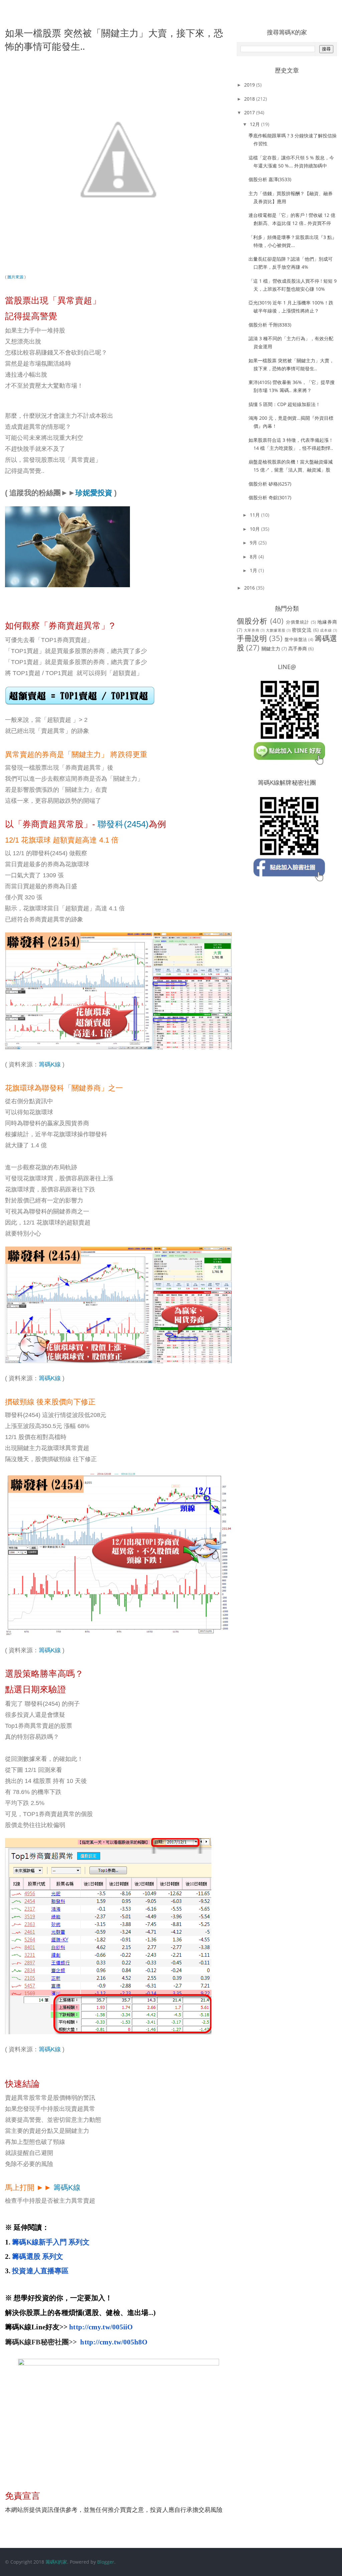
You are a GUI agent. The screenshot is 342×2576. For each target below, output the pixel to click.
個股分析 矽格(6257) (270, 484)
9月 (254, 543)
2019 (250, 85)
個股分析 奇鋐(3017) (270, 497)
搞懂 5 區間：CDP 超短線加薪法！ (284, 404)
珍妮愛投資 (94, 493)
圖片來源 (15, 277)
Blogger (106, 2562)
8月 (254, 557)
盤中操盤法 (296, 639)
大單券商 (252, 630)
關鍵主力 (271, 649)
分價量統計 (298, 622)
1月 (254, 570)
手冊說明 (252, 638)
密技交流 (302, 630)
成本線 (326, 630)
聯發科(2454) (123, 824)
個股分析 (252, 621)
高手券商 (298, 649)
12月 (255, 124)
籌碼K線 (50, 1064)
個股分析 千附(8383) (270, 325)
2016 (250, 588)
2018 (250, 99)
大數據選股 (276, 630)
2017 (250, 112)
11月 (255, 515)
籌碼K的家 (56, 2562)
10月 (255, 529)
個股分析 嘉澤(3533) (270, 179)
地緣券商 (327, 622)
